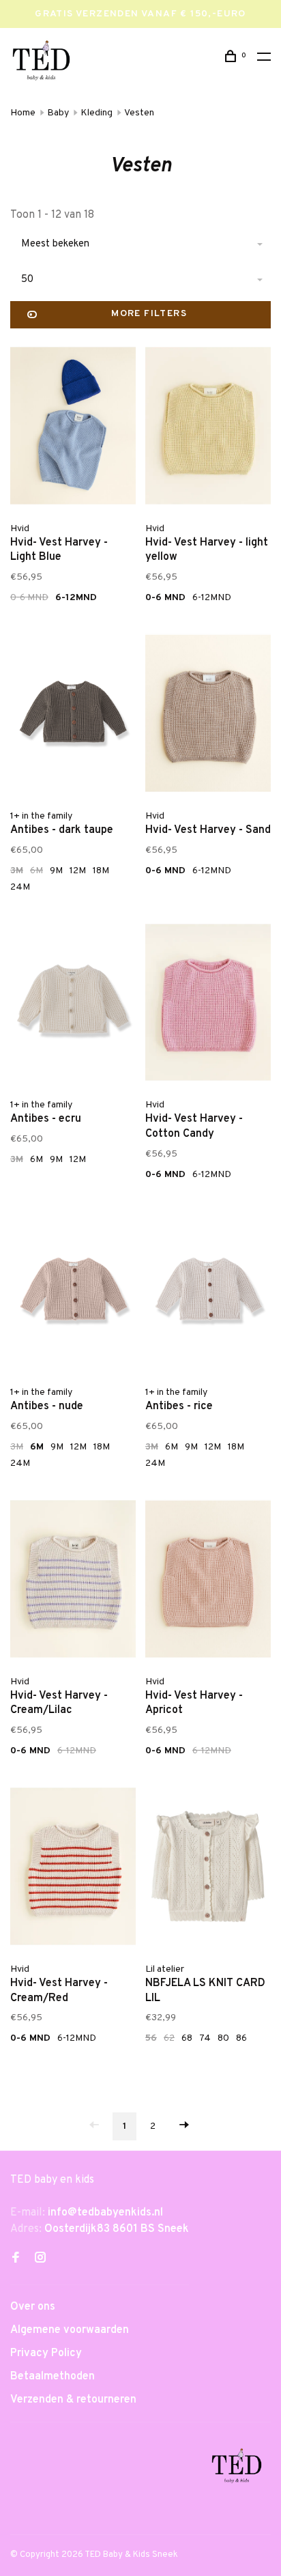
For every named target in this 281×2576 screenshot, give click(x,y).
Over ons (33, 2307)
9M (56, 871)
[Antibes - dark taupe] (73, 716)
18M (101, 871)
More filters (149, 314)
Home (23, 113)
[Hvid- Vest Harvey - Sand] (208, 716)
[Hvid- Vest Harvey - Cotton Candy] (208, 1005)
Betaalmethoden (53, 2377)
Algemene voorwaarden (70, 2330)
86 (241, 2038)
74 (205, 2038)
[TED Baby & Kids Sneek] (237, 2468)
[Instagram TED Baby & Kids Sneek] (40, 2259)
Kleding (97, 113)
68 (187, 2038)
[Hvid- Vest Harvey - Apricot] (208, 1582)
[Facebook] (16, 2259)
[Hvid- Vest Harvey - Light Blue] (73, 428)
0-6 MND (29, 598)
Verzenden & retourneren (73, 2400)
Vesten (139, 113)
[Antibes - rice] (208, 1293)
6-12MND (76, 598)
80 (223, 2038)
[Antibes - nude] (73, 1293)
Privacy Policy (46, 2353)
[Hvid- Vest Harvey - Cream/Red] (73, 1869)
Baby (58, 113)
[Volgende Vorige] (184, 2126)
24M (20, 887)
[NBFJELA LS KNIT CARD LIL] (208, 1869)
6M (36, 871)
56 (151, 2038)
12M (78, 871)
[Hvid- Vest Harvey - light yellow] (208, 428)
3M (17, 871)
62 (169, 2038)
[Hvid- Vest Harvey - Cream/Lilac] (73, 1582)
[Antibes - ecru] (73, 1005)
